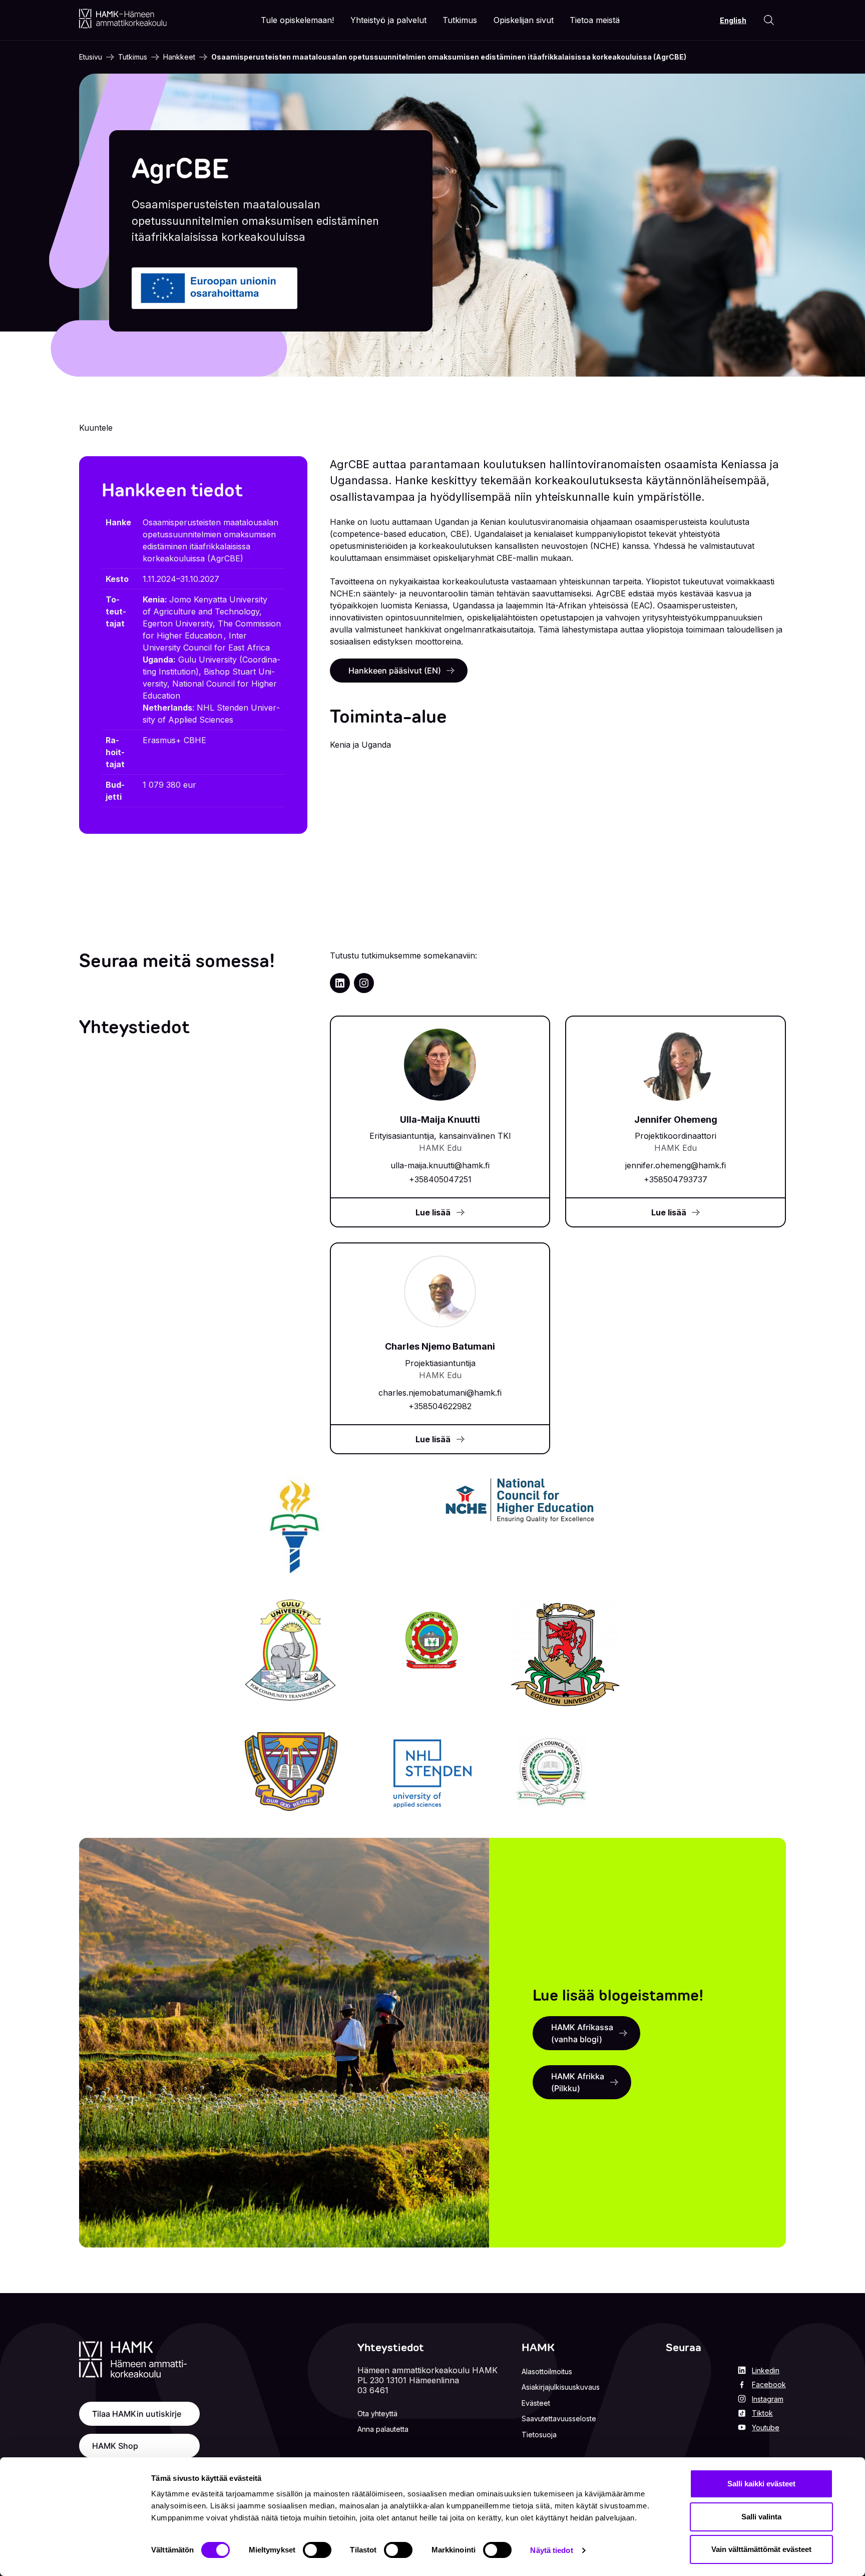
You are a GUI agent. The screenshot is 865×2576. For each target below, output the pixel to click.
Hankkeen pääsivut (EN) (395, 671)
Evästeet (536, 2403)
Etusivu (91, 57)
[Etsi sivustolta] (769, 20)
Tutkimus (133, 57)
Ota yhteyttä (377, 2413)
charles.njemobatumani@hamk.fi (440, 1393)
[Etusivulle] (123, 19)
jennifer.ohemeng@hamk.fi (676, 1165)
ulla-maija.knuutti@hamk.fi (440, 1165)
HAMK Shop (115, 2446)
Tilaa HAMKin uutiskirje (137, 2414)
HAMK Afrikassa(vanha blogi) (582, 2033)
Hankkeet (179, 57)
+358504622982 (440, 1406)
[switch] (317, 2550)
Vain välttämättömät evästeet (761, 2549)
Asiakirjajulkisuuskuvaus (561, 2387)
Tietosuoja (539, 2435)
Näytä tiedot (551, 2550)
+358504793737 (676, 1179)
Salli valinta (761, 2517)
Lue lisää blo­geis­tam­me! (618, 1995)
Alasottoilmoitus (547, 2371)
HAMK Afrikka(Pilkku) (578, 2082)
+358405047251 (440, 1179)
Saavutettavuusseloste (559, 2419)
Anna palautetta (383, 2429)
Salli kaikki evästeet (761, 2484)
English (733, 20)
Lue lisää (433, 1212)
